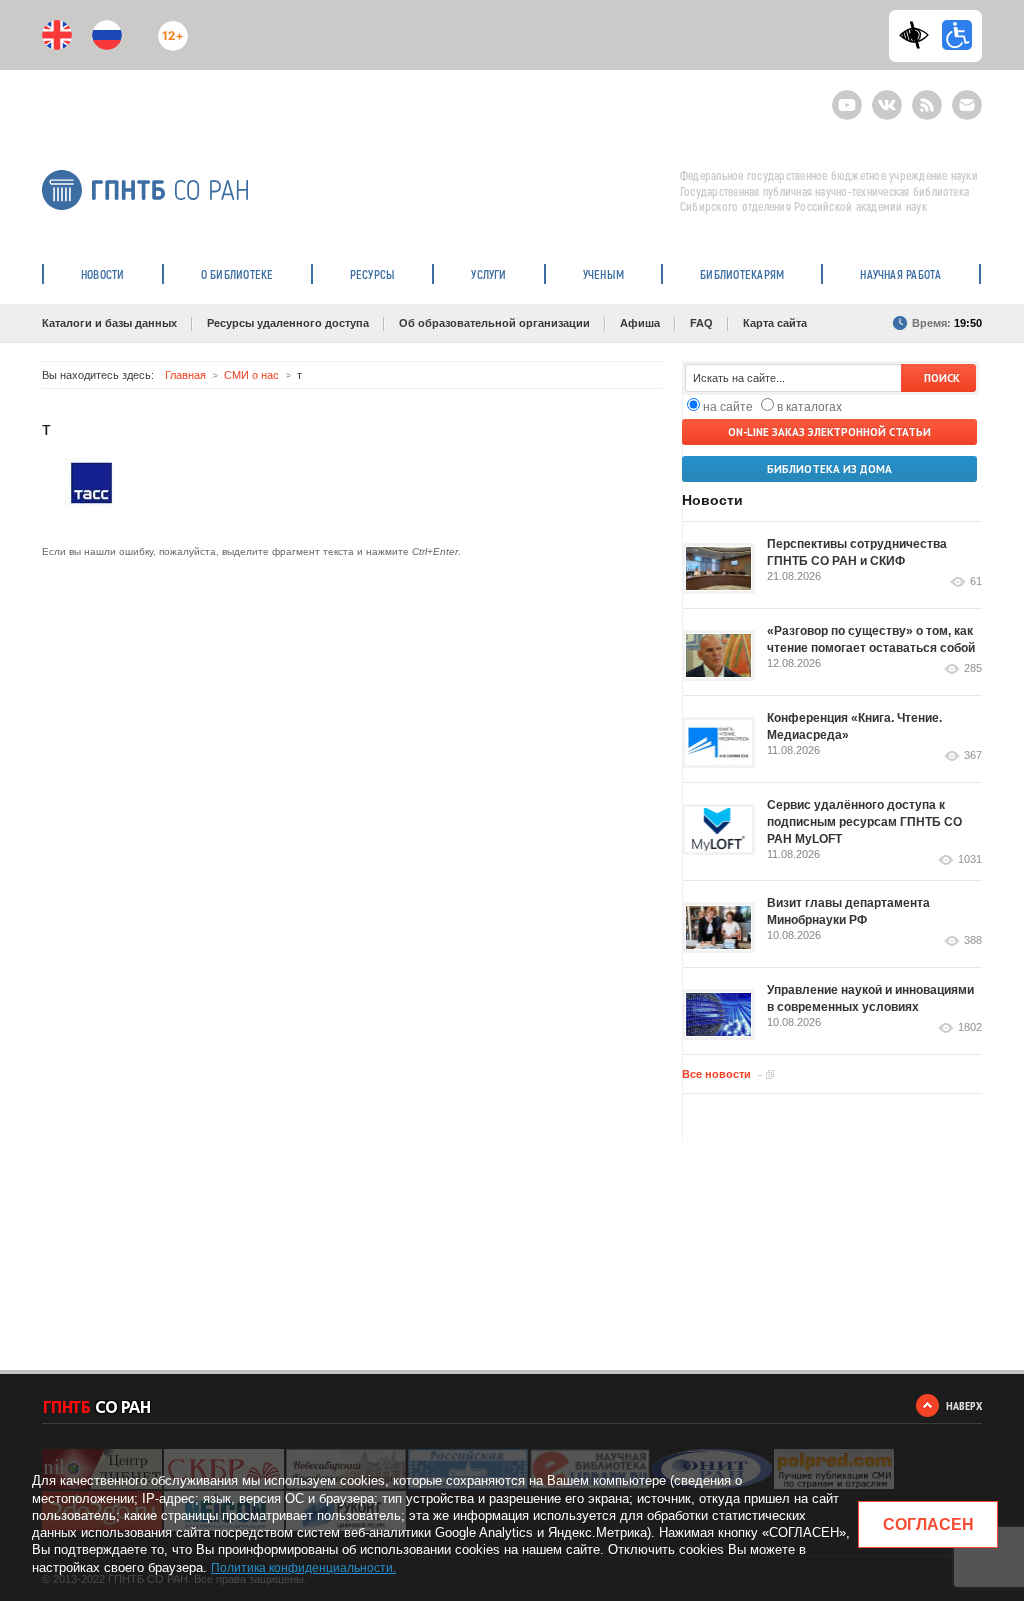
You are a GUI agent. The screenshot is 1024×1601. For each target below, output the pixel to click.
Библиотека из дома (829, 469)
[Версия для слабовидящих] (919, 35)
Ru (107, 35)
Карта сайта (775, 323)
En (57, 35)
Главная (185, 375)
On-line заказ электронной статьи (829, 432)
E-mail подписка (967, 105)
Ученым (603, 274)
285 (973, 668)
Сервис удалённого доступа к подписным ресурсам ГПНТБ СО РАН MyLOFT (864, 822)
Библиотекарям (742, 274)
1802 (970, 1027)
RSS (924, 96)
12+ (168, 27)
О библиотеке (237, 274)
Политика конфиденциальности (302, 1568)
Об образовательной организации (494, 323)
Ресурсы (373, 274)
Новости (103, 274)
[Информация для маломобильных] (957, 35)
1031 (970, 859)
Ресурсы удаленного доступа (288, 323)
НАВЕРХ (964, 1405)
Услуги (488, 274)
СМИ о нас (251, 375)
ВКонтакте (887, 96)
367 (973, 755)
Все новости (716, 1074)
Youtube (847, 96)
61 (976, 581)
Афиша (640, 323)
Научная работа (900, 274)
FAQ (701, 323)
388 (973, 940)
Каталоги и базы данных (109, 323)
